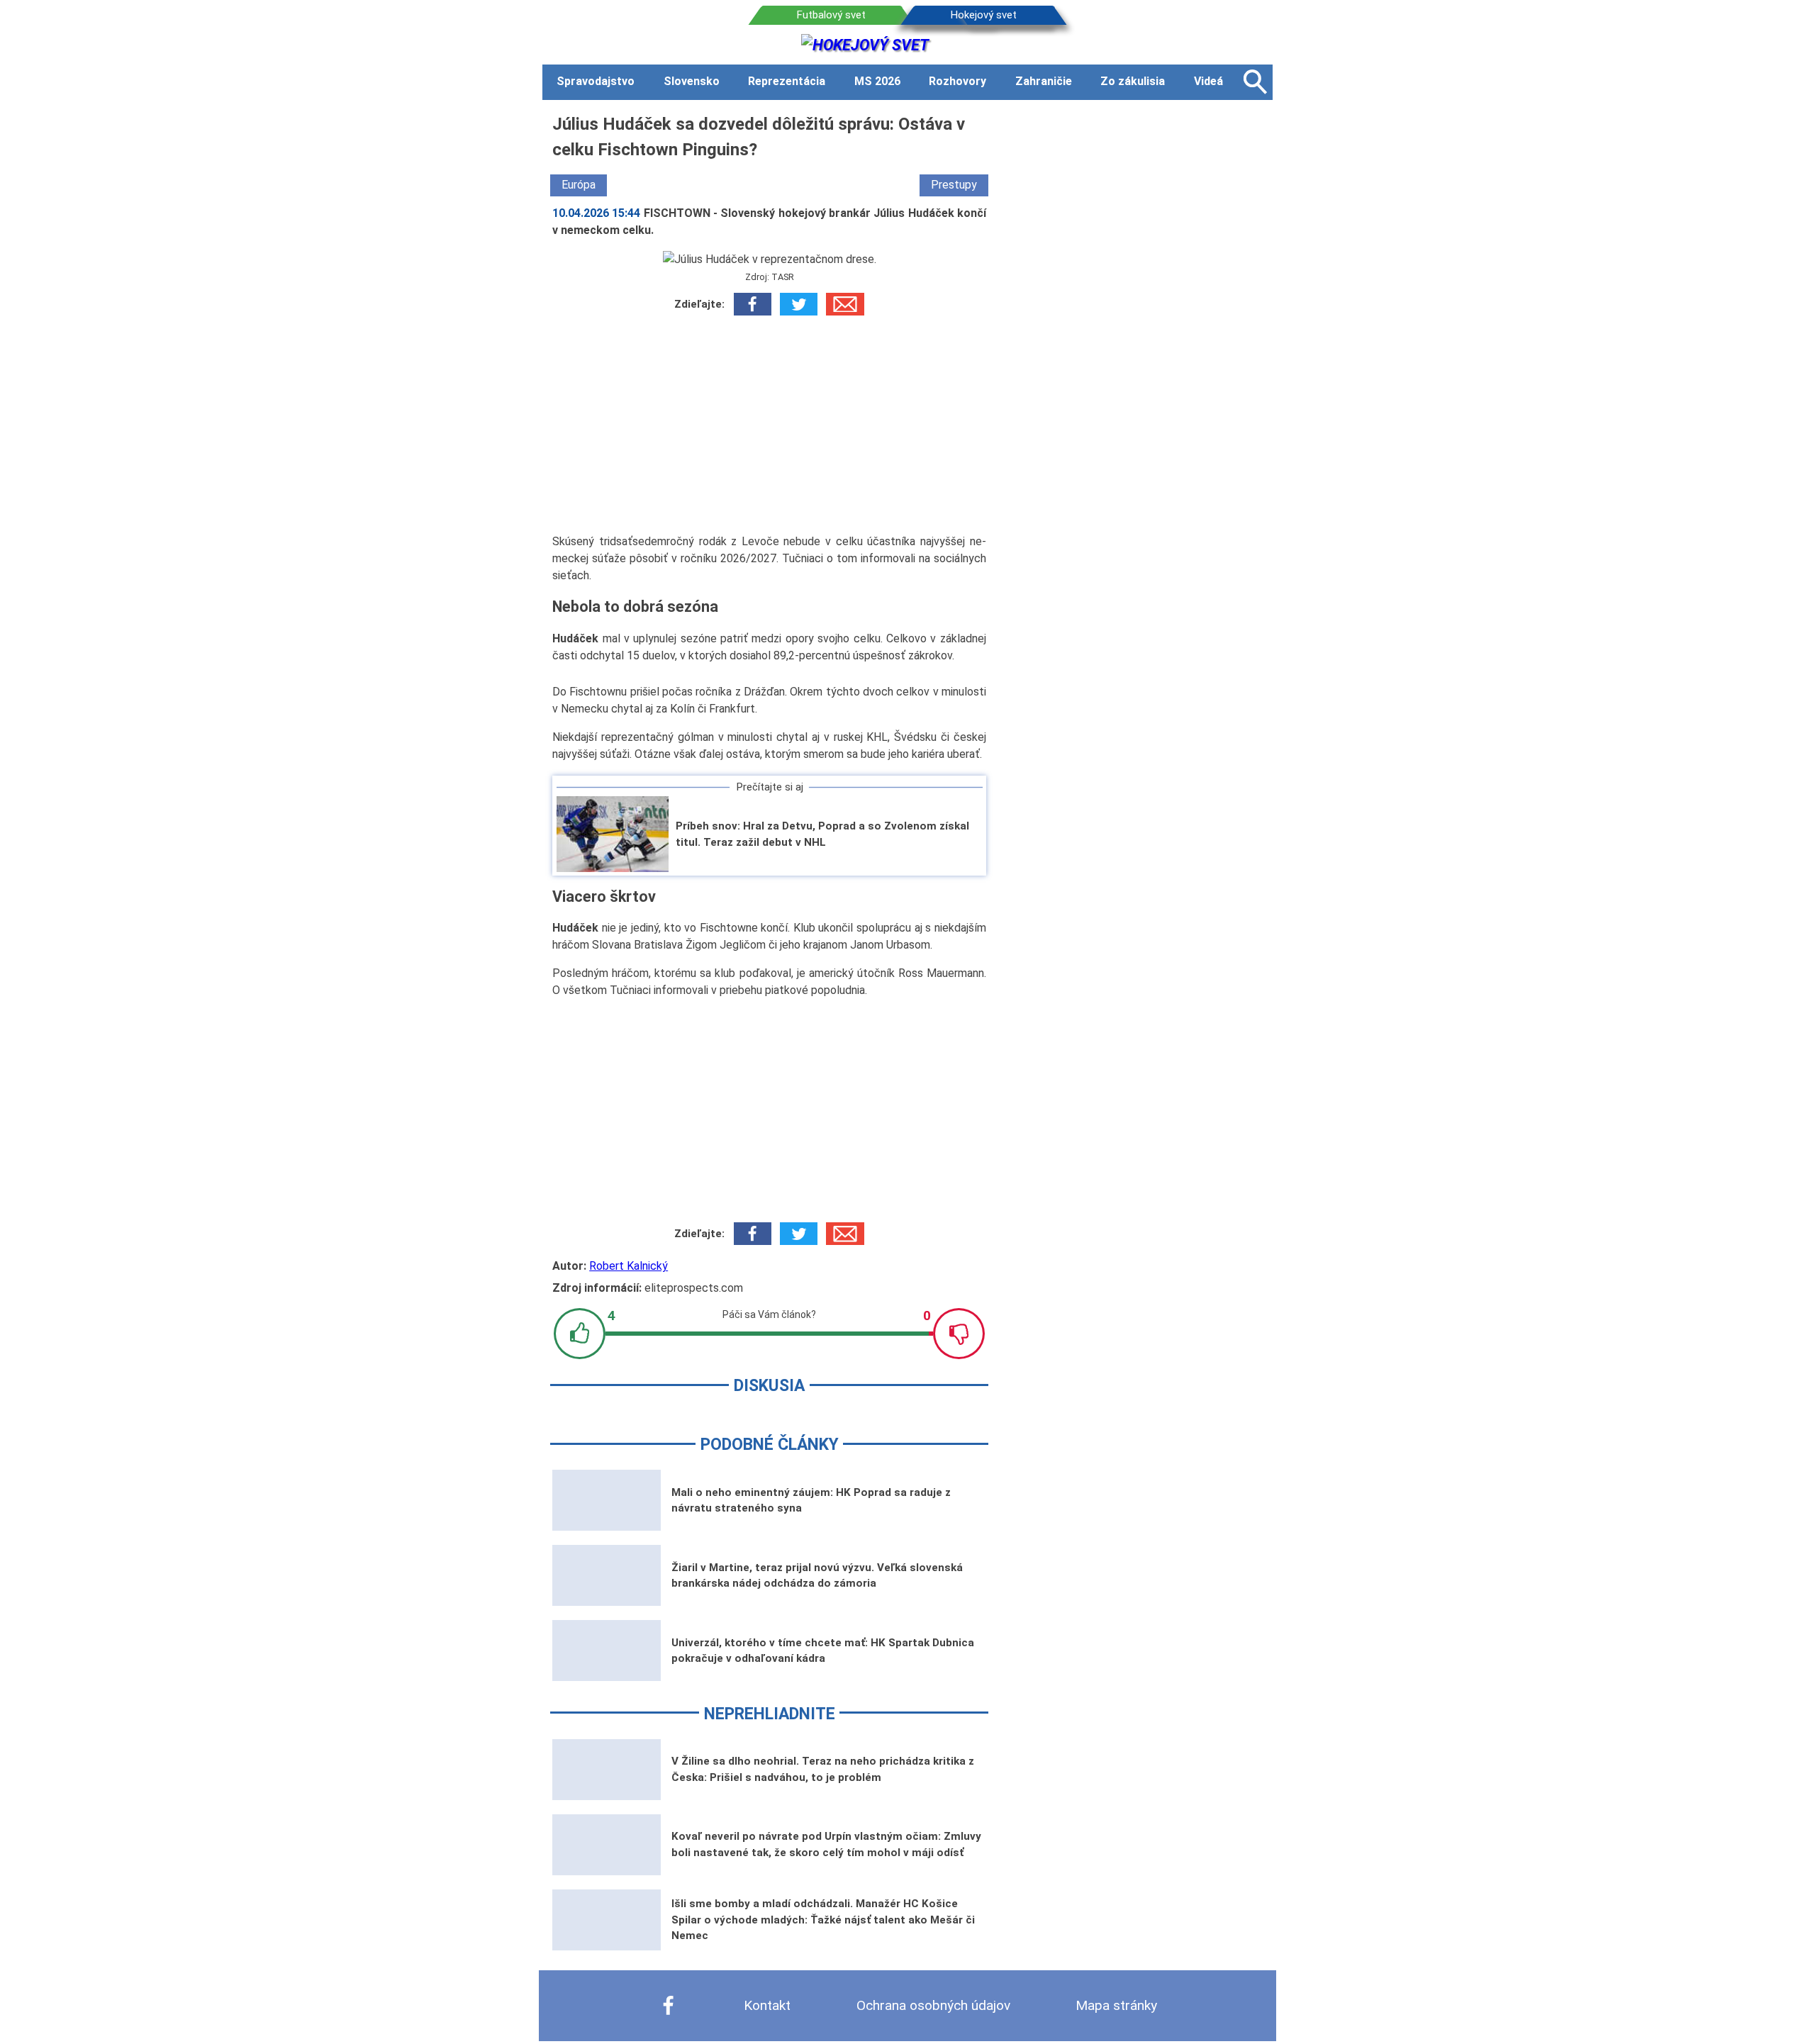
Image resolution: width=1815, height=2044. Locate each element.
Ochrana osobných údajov (933, 2005)
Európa (579, 185)
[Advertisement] (769, 425)
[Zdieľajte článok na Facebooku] (753, 304)
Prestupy (954, 185)
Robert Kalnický (629, 1266)
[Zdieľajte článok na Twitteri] (799, 304)
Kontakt (767, 2005)
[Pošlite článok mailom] (845, 304)
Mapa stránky (1116, 2005)
